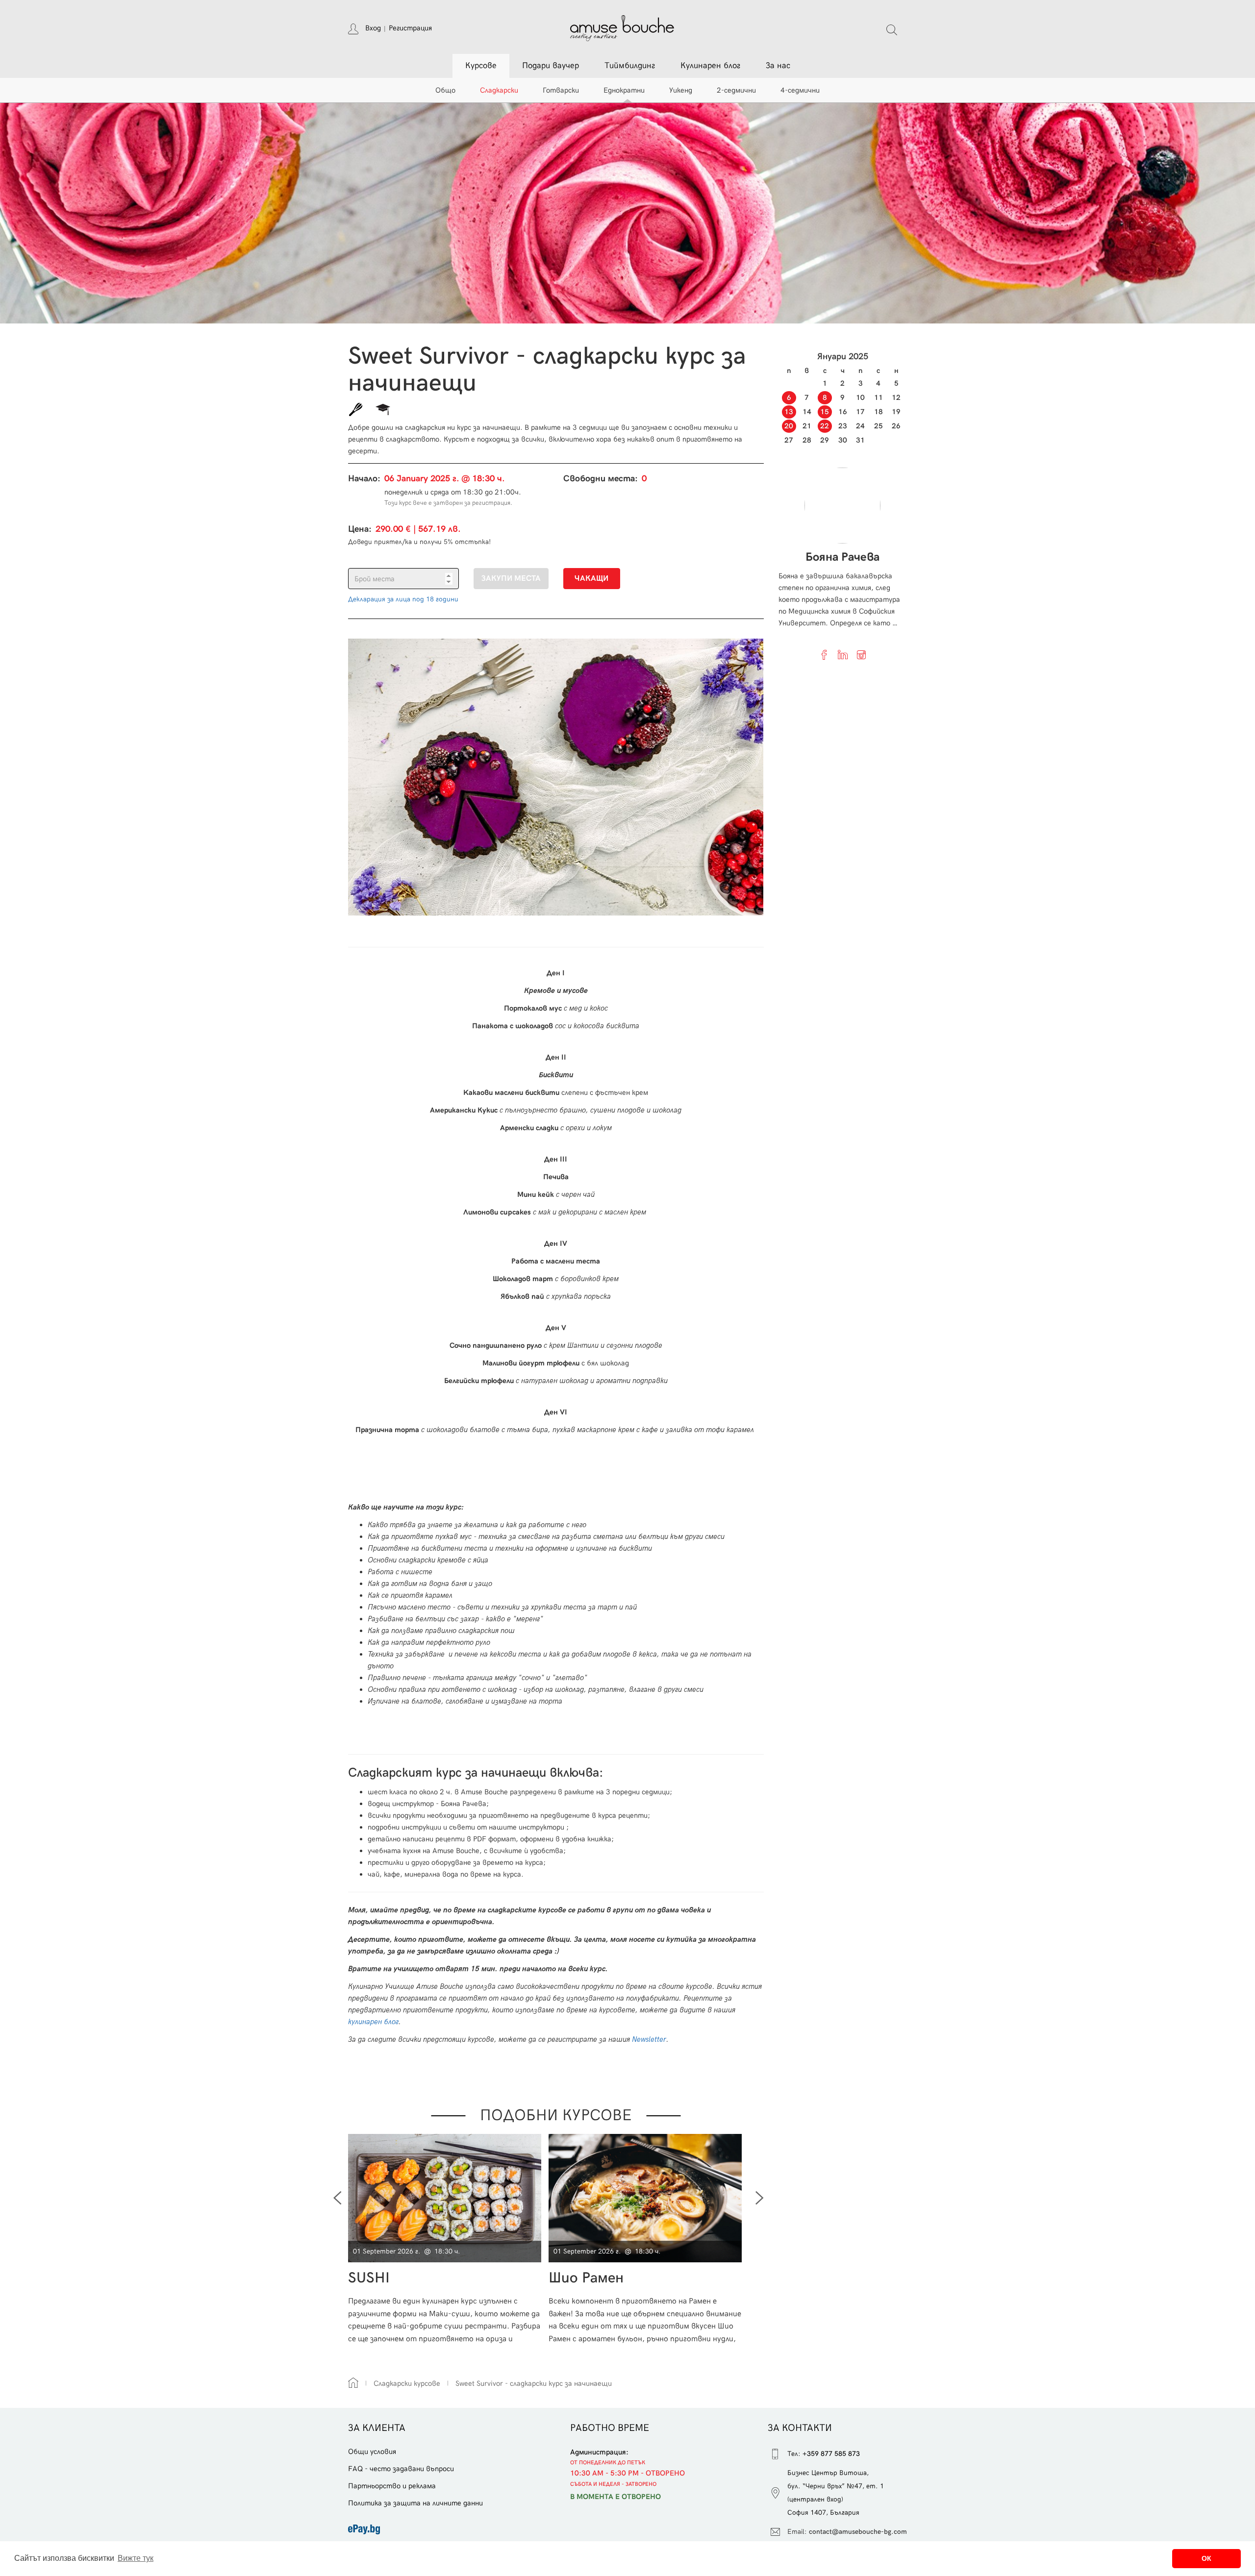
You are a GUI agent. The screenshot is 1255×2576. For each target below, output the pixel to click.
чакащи (591, 579)
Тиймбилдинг (630, 66)
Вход (373, 28)
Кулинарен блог (710, 66)
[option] (448, 2239)
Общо (445, 90)
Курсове (481, 66)
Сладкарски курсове (407, 2383)
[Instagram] (861, 655)
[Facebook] (824, 655)
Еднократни (624, 90)
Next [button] (760, 2198)
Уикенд (681, 90)
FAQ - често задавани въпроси (401, 2469)
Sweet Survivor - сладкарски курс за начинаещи (534, 2383)
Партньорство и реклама (392, 2486)
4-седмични (800, 90)
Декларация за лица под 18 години (403, 599)
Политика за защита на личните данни (415, 2503)
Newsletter (649, 2039)
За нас (778, 66)
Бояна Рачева (842, 557)
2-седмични (736, 90)
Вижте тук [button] (136, 2558)
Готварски (561, 90)
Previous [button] (337, 2198)
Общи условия (372, 2452)
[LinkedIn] (843, 655)
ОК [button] (1206, 2558)
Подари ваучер (551, 66)
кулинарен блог (373, 2022)
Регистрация (410, 28)
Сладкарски (499, 90)
